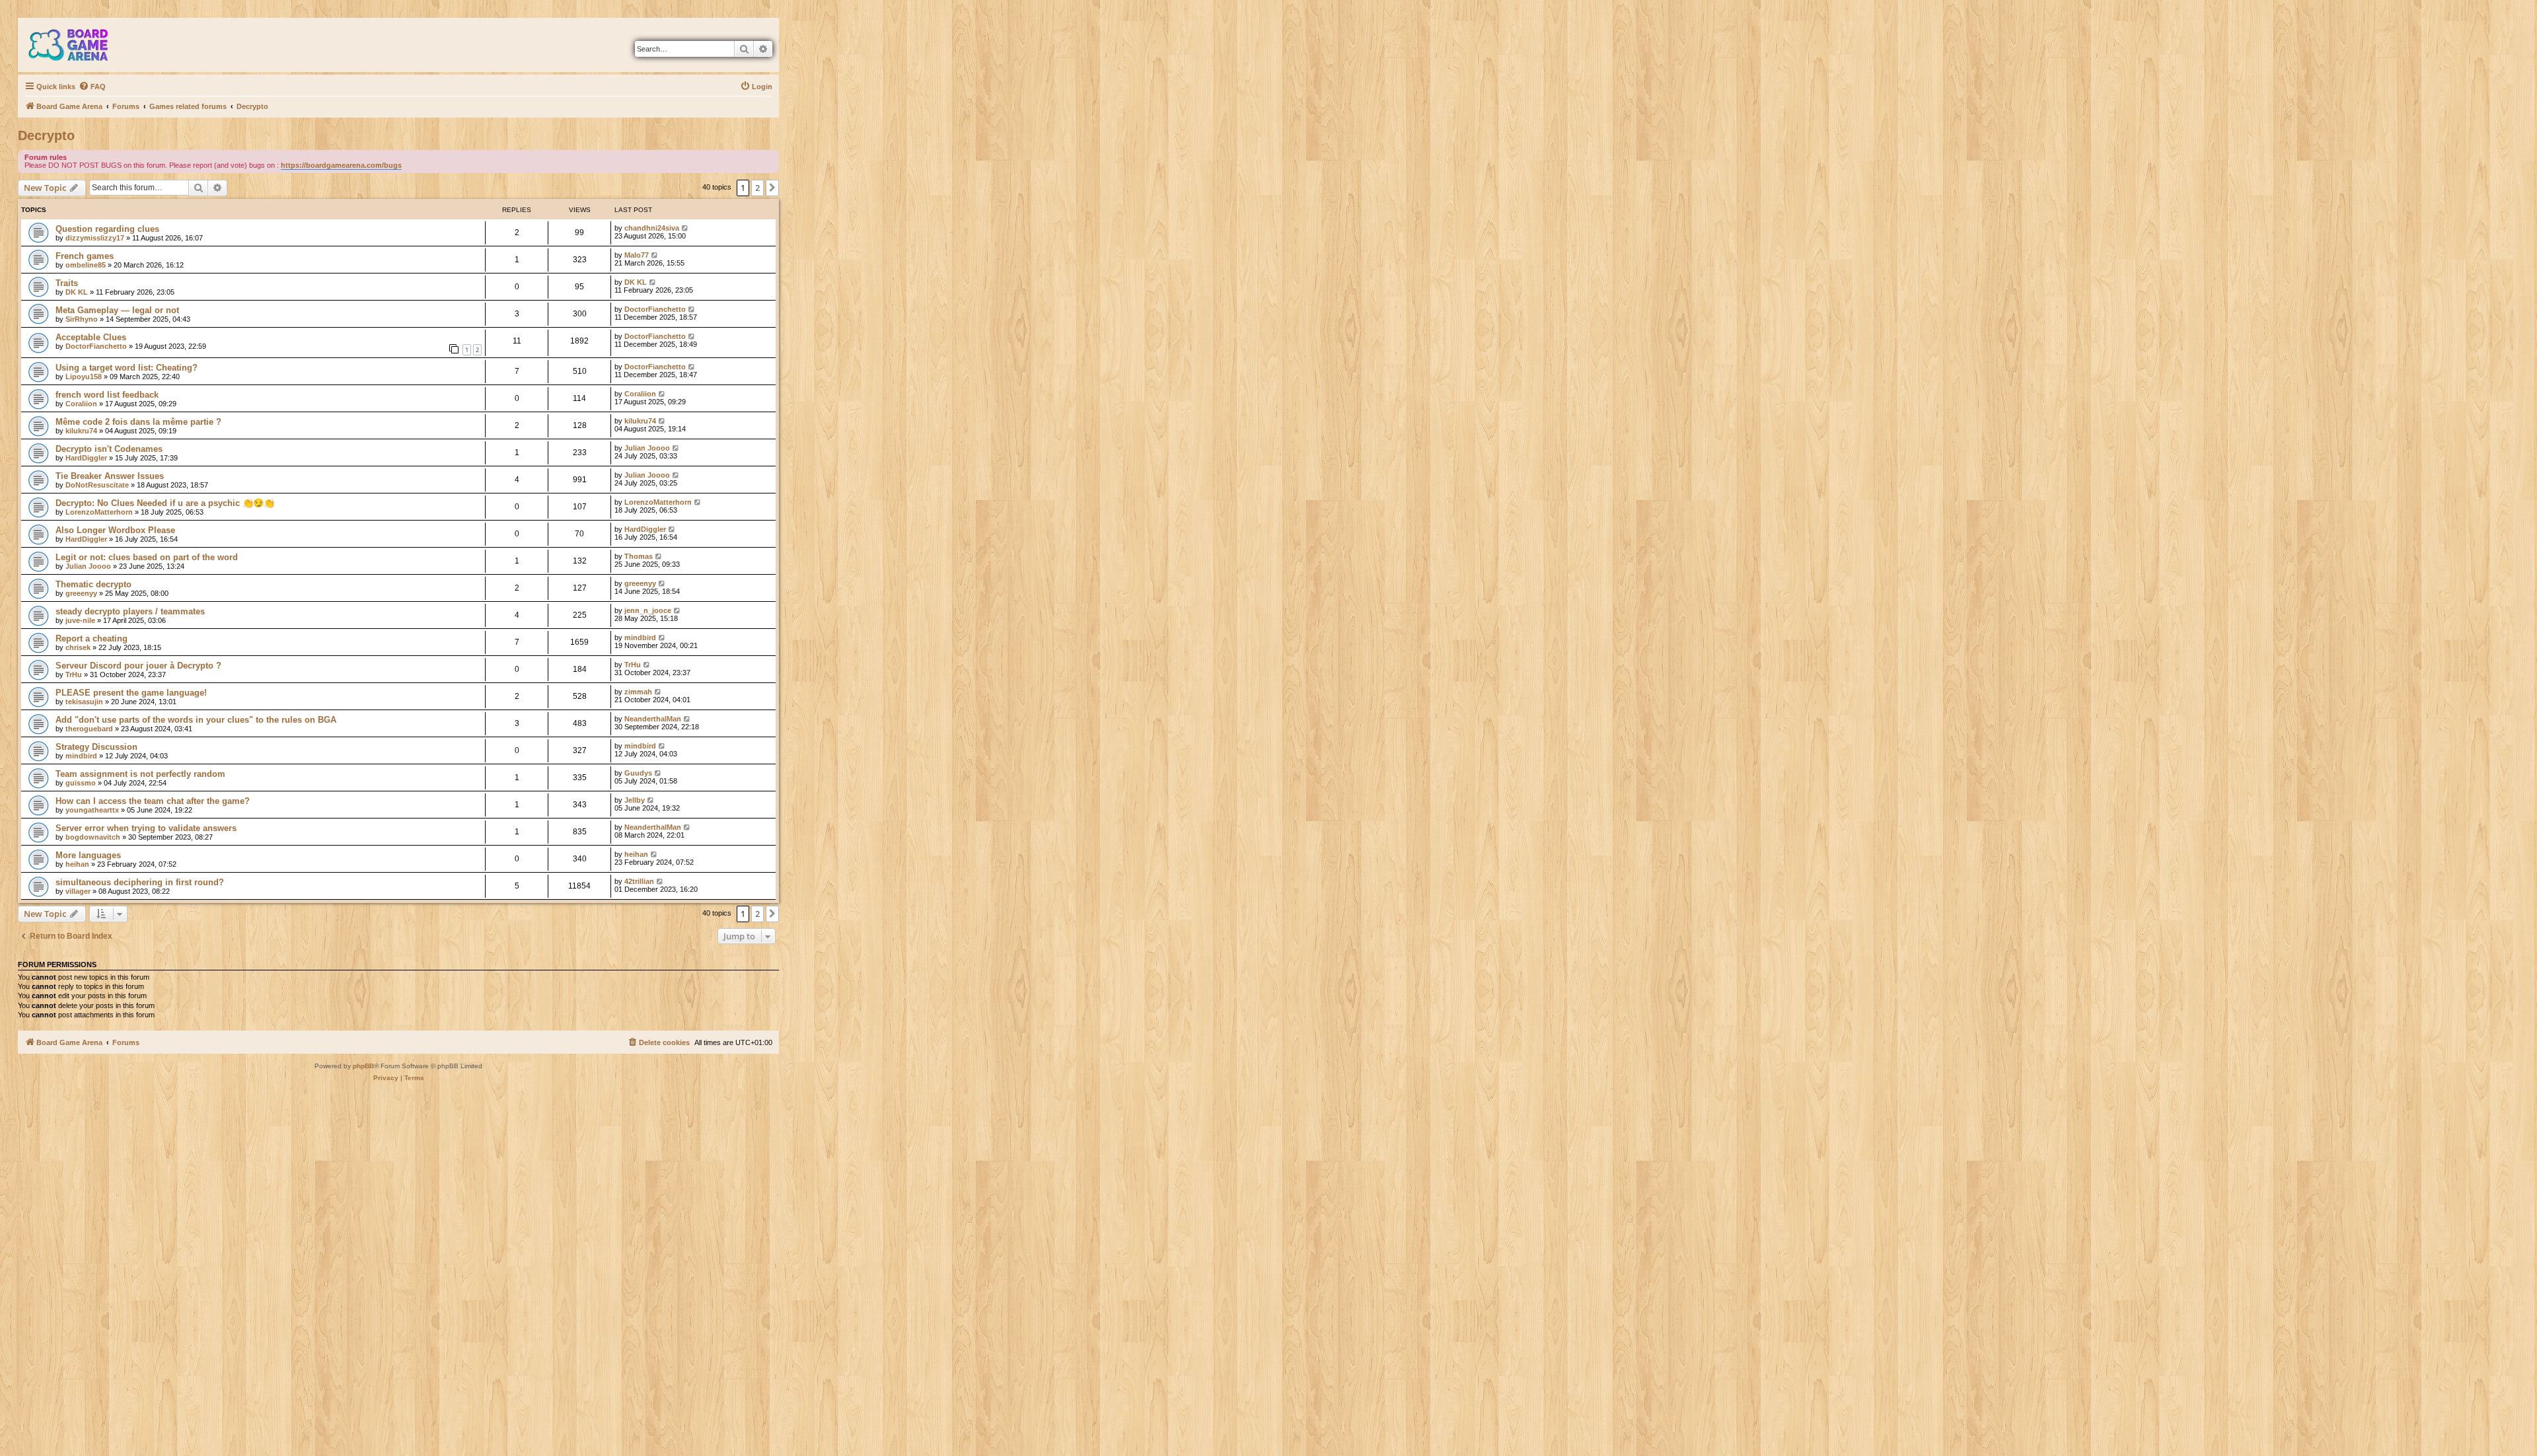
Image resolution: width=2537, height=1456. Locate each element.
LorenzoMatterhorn (99, 512)
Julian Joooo (647, 448)
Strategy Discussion (96, 747)
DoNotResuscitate (97, 485)
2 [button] (757, 188)
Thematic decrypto (93, 584)
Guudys (638, 773)
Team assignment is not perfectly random (140, 774)
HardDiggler (86, 458)
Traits (67, 283)
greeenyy (81, 593)
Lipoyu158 (84, 377)
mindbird (640, 637)
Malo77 (637, 255)
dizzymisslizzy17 (95, 238)
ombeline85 (86, 265)
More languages (88, 855)
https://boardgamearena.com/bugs (341, 165)
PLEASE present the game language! (131, 693)
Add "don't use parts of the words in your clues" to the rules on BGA (196, 720)
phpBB (363, 1066)
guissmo (81, 783)
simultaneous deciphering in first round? (140, 882)
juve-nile (80, 620)
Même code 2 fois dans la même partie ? (138, 422)
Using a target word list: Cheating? (127, 368)
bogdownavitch (93, 837)
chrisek (78, 647)
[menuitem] (92, 87)
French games (85, 256)
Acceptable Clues (91, 337)
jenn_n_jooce (648, 610)
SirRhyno (82, 319)
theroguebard (89, 729)
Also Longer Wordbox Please (115, 530)
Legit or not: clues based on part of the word (147, 557)
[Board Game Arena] (78, 45)
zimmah (638, 692)
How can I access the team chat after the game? (153, 801)
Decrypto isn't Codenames (109, 449)
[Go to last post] (685, 228)
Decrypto (46, 135)
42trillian (639, 881)
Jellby (635, 800)
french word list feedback (107, 395)
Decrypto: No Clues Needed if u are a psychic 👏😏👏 (165, 503)
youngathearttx (92, 810)
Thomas (639, 556)
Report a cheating (92, 638)
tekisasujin (84, 702)
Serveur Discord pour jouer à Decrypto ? (138, 666)
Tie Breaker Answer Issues (110, 476)
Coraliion (81, 404)
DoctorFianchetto (655, 309)
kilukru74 (81, 431)
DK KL (77, 292)
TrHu (74, 674)
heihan (77, 864)
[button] (772, 188)
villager (78, 891)
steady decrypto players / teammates (130, 611)
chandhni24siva (652, 228)
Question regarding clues (107, 229)
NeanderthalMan (653, 719)
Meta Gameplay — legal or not (117, 310)
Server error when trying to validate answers (146, 828)
